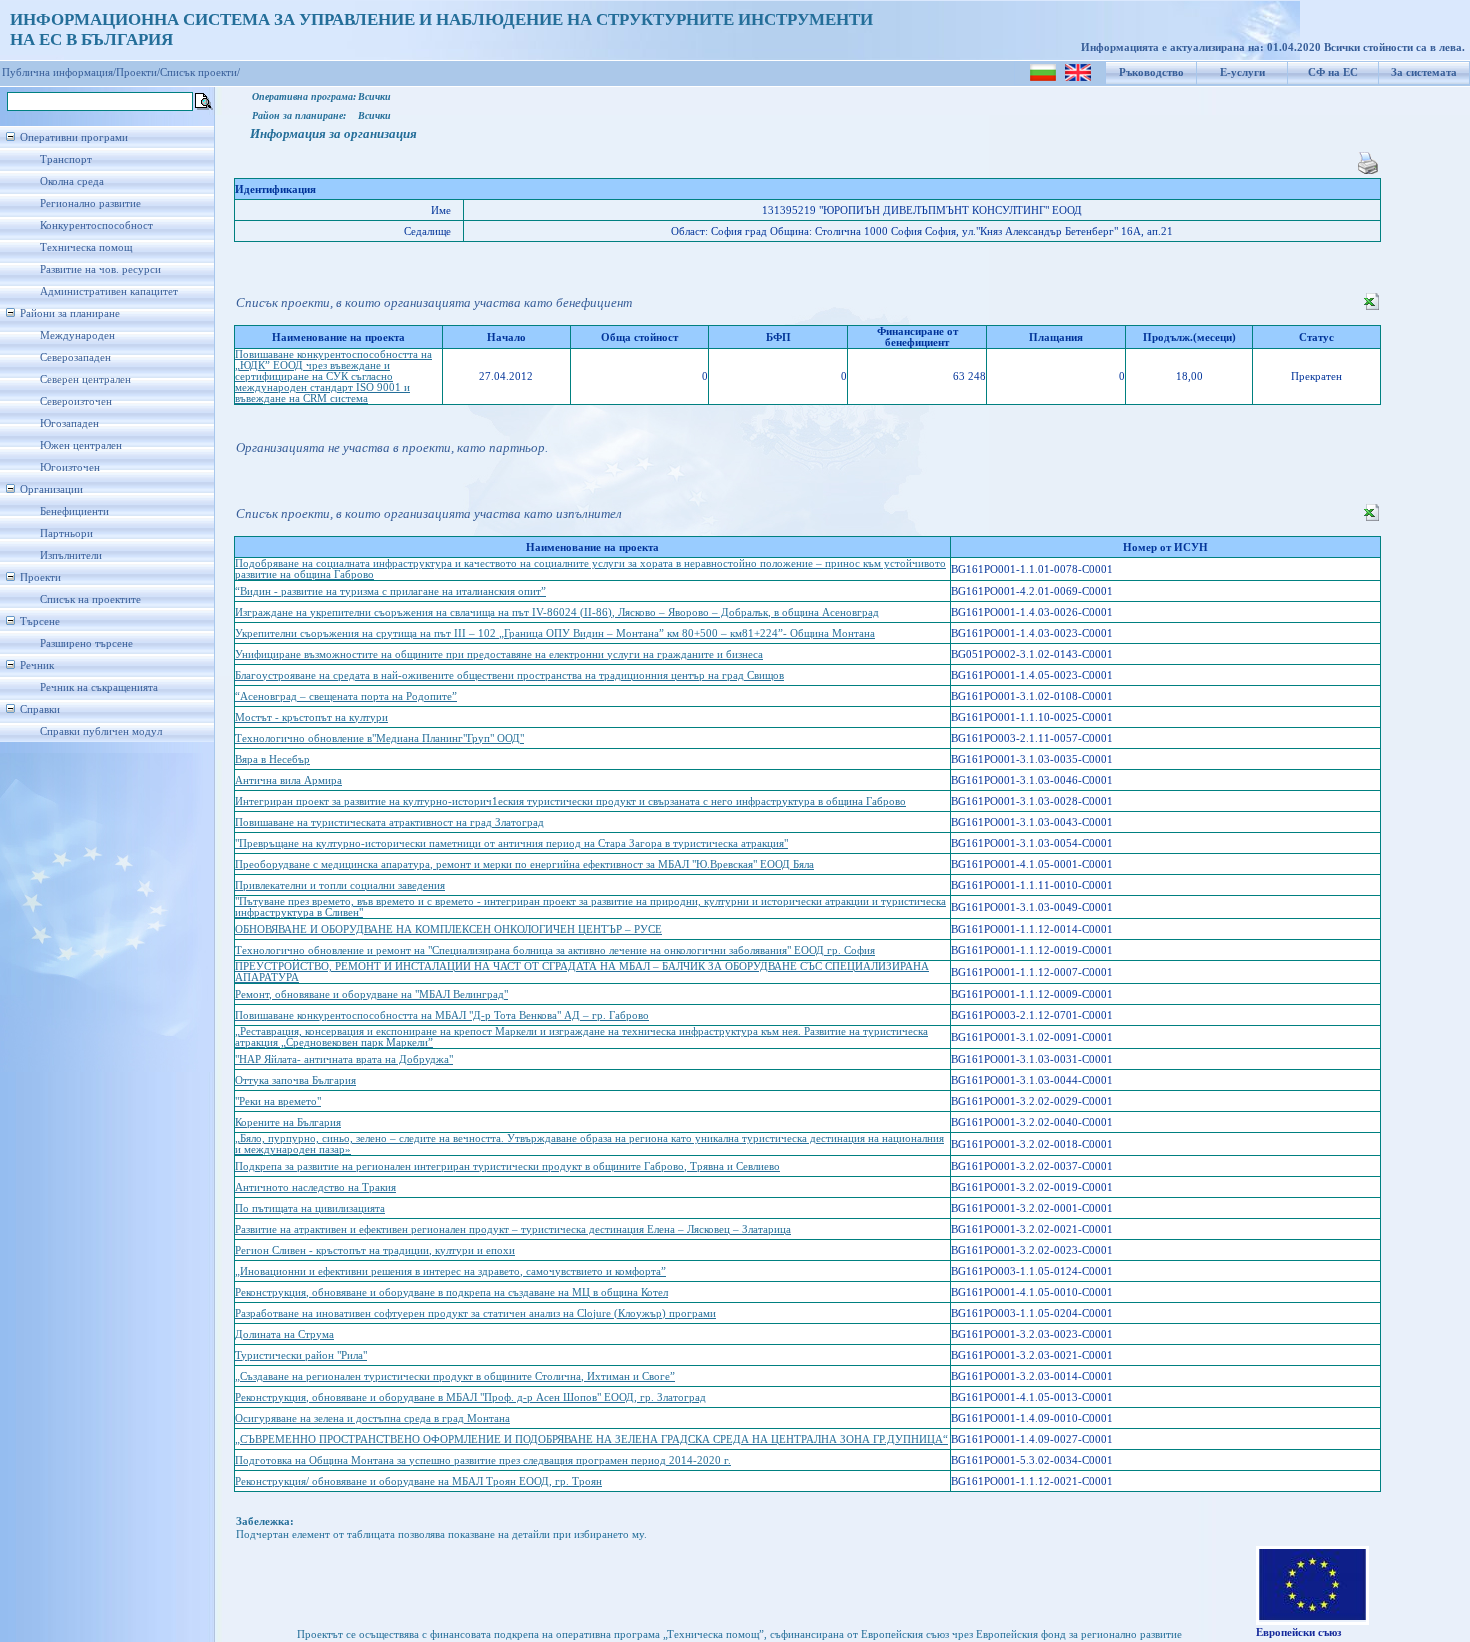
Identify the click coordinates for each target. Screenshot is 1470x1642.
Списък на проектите (90, 599)
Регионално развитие (90, 203)
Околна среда (72, 181)
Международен (77, 335)
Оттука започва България (295, 1080)
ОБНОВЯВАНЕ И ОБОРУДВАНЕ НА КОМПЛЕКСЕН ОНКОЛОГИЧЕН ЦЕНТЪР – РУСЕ (448, 929)
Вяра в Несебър (272, 759)
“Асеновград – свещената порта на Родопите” (346, 696)
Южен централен (81, 445)
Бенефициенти (74, 511)
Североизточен (76, 401)
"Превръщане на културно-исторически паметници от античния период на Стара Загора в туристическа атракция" (511, 843)
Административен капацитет (109, 291)
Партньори (66, 533)
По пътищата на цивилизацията (310, 1208)
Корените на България (288, 1122)
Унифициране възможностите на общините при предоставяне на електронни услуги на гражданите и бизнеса (499, 654)
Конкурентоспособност (96, 225)
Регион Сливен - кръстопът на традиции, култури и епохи (375, 1250)
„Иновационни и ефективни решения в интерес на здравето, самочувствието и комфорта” (450, 1271)
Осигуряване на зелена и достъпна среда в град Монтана (372, 1418)
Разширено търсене (86, 643)
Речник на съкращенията (99, 687)
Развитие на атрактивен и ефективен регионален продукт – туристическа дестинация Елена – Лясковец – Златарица (513, 1229)
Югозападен (69, 423)
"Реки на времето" (278, 1101)
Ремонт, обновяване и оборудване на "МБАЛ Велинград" (371, 994)
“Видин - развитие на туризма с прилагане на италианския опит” (390, 591)
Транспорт (66, 159)
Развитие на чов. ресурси (100, 269)
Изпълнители (71, 555)
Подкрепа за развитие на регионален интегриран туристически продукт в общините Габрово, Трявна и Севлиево (507, 1166)
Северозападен (75, 357)
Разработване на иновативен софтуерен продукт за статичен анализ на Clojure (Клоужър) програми (475, 1313)
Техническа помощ (86, 247)
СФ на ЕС (1333, 72)
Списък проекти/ (200, 72)
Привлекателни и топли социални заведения (340, 885)
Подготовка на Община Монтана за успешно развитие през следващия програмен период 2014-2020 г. (483, 1460)
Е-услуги (1242, 72)
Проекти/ (138, 72)
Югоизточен (70, 467)
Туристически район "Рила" (301, 1355)
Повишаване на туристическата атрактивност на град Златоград (389, 822)
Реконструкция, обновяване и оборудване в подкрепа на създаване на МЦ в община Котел (451, 1292)
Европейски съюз (1298, 1632)
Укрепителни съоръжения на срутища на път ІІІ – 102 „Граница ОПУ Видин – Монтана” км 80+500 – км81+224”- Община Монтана (555, 633)
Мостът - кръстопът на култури (311, 717)
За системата (1424, 72)
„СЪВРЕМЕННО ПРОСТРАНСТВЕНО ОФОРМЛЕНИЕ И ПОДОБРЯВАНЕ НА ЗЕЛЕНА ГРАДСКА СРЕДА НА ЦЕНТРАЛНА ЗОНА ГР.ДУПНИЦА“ (591, 1439)
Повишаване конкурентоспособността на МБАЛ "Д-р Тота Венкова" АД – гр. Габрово (442, 1015)
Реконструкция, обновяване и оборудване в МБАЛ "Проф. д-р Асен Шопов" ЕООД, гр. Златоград (470, 1397)
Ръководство (1151, 72)
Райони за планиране (70, 313)
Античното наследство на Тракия (315, 1187)
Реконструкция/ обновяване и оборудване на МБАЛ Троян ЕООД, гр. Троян (418, 1481)
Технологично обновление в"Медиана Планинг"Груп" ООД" (379, 738)
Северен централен (85, 379)
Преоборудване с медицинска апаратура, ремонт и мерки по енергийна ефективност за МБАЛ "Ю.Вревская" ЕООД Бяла (524, 864)
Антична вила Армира (288, 780)
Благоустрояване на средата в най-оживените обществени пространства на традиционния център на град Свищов (509, 675)
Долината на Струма (284, 1334)
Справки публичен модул (101, 731)
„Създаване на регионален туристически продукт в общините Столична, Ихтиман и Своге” (455, 1376)
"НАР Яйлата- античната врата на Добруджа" (344, 1059)
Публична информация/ (59, 72)
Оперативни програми (74, 137)
